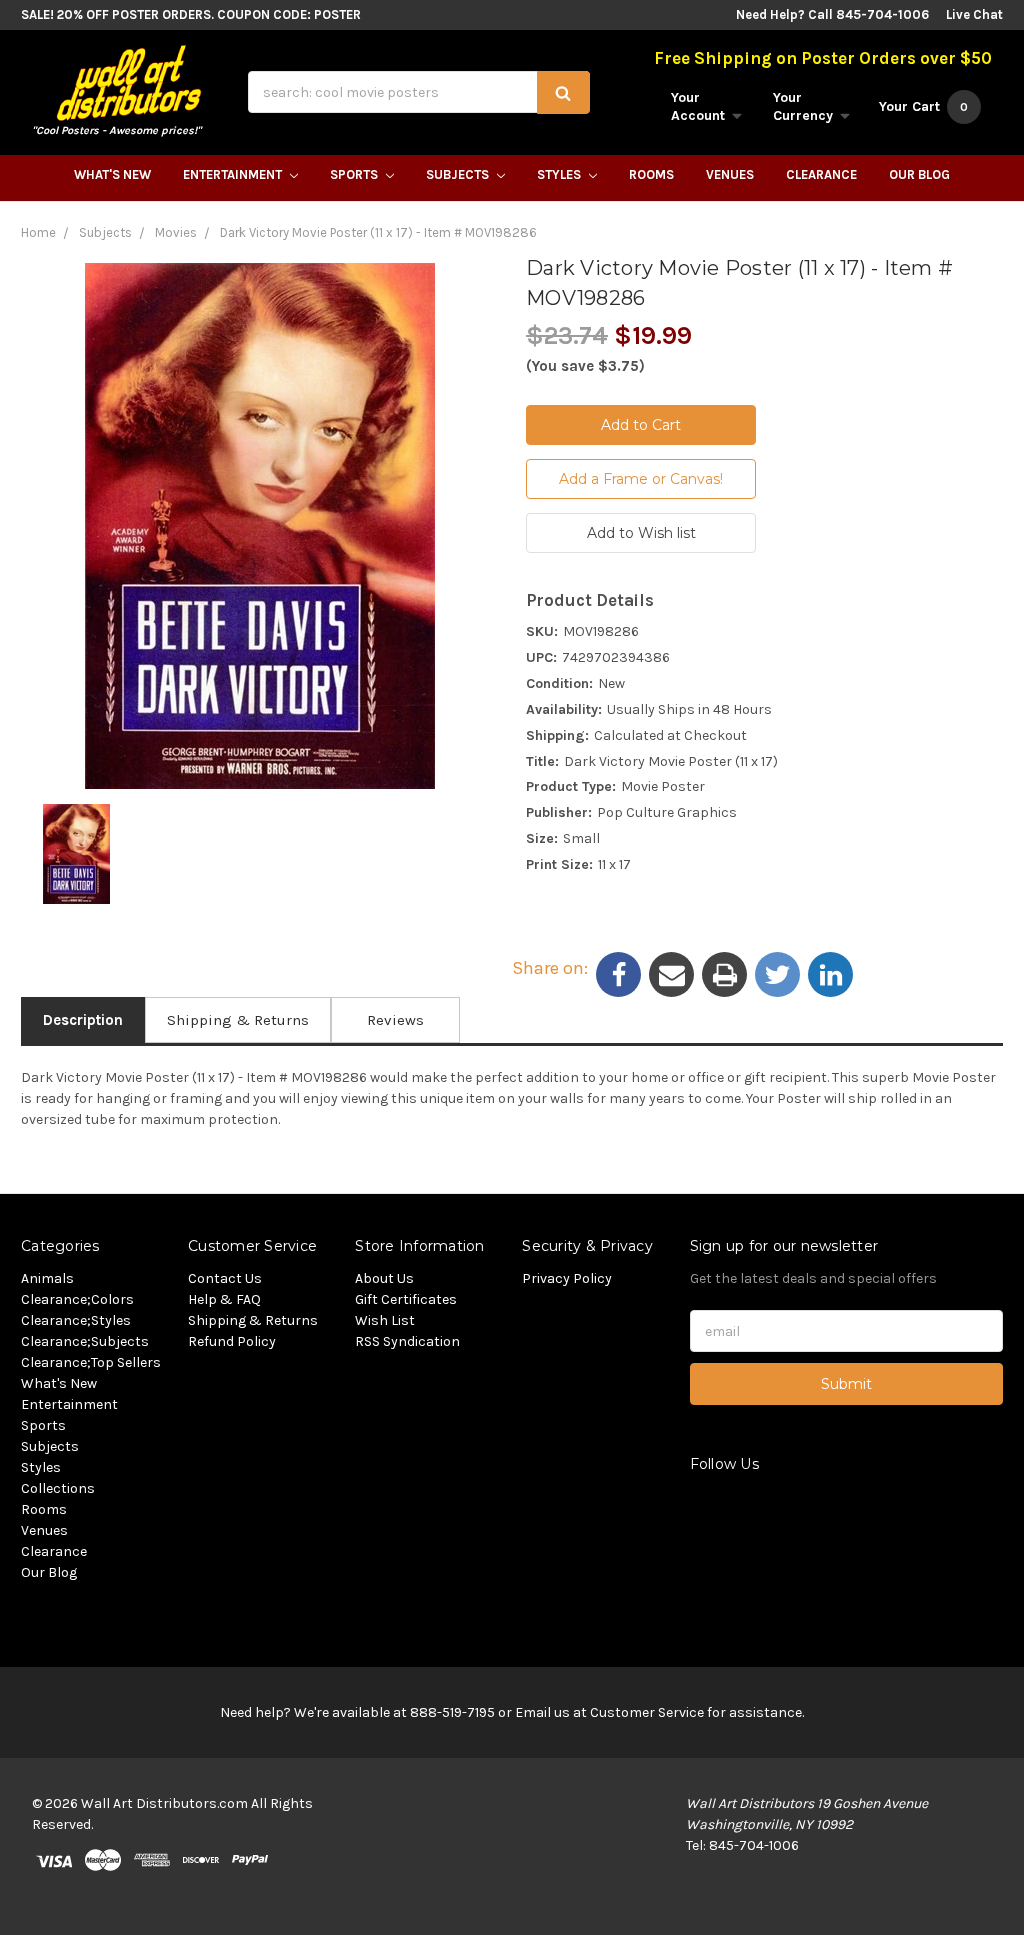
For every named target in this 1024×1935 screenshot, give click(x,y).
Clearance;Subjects (85, 1341)
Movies (176, 232)
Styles (560, 174)
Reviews (395, 1020)
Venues (730, 174)
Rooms (651, 174)
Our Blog (919, 174)
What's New (112, 174)
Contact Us (225, 1278)
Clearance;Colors (77, 1299)
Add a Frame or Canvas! (641, 479)
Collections (58, 1488)
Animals (47, 1278)
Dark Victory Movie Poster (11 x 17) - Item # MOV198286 (378, 232)
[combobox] (419, 92)
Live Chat (974, 14)
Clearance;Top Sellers (91, 1362)
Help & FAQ (224, 1299)
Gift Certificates (406, 1299)
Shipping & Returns (238, 1020)
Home (38, 232)
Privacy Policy (567, 1278)
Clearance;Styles (76, 1320)
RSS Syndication (407, 1341)
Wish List (385, 1320)
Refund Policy (232, 1341)
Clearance (821, 174)
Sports (355, 174)
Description (83, 1020)
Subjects (459, 174)
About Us (384, 1278)
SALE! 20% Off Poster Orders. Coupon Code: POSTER (191, 14)
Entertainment (234, 174)
